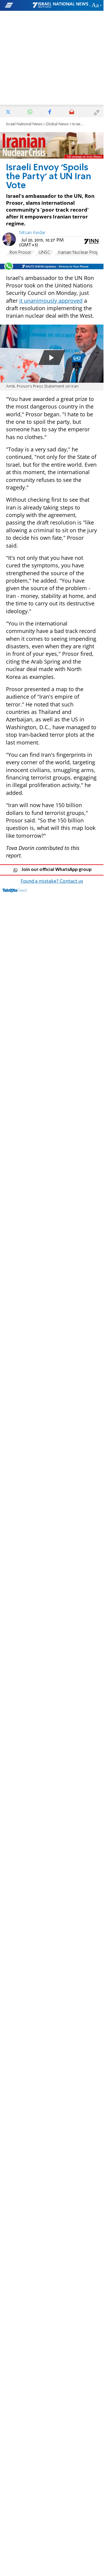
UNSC (45, 253)
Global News (57, 124)
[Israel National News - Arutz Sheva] (60, 5)
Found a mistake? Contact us (52, 881)
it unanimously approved (51, 301)
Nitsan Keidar (32, 233)
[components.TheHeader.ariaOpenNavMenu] (18, 5)
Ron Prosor (20, 253)
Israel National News (24, 124)
